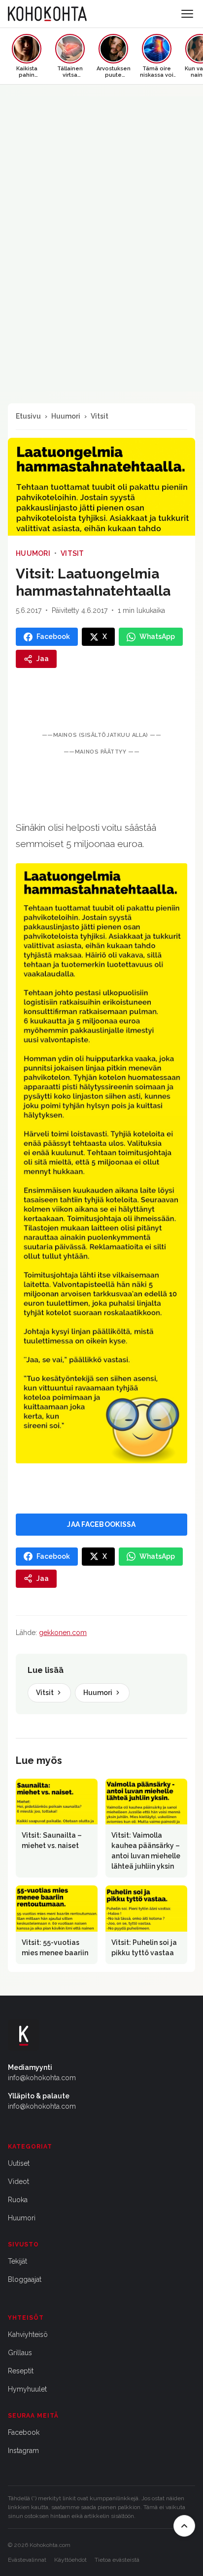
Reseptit (21, 2371)
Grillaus (20, 2353)
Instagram (23, 2451)
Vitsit (100, 416)
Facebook (24, 2432)
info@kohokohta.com (42, 2078)
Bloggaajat (25, 2279)
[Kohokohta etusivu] (47, 14)
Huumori (66, 416)
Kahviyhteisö (28, 2334)
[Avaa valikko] (187, 14)
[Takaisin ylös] (184, 2526)
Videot (18, 2182)
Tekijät (17, 2261)
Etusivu (28, 416)
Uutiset (19, 2163)
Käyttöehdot (70, 2560)
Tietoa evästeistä (117, 2560)
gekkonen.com (63, 1633)
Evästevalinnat (27, 2560)
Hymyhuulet (27, 2389)
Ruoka (18, 2200)
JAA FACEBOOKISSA (101, 1524)
